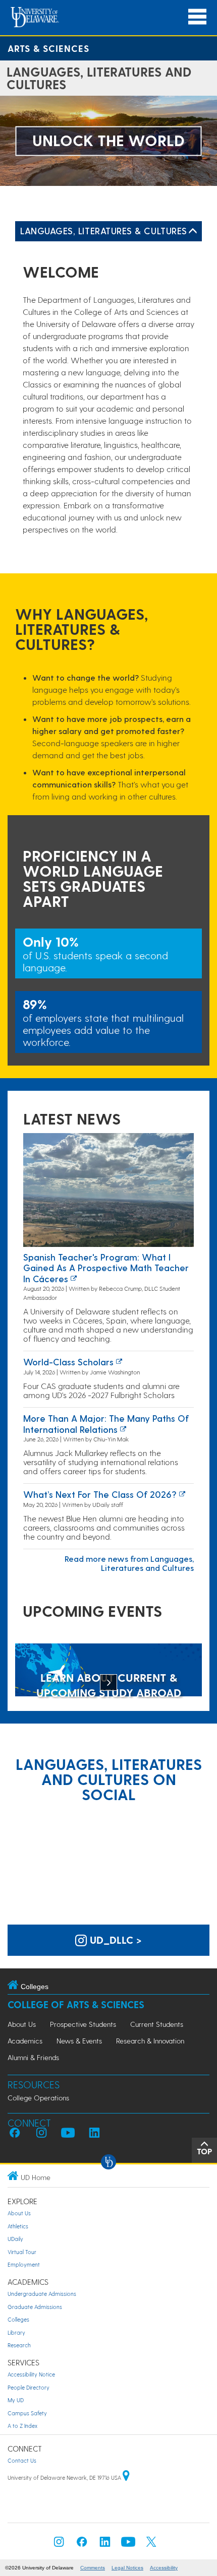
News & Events (79, 2041)
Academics (25, 2041)
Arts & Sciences (48, 48)
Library (16, 2332)
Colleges (18, 2319)
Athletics (18, 2226)
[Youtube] (128, 2545)
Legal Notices (127, 2568)
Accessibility (164, 2568)
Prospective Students (83, 2024)
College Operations (38, 2098)
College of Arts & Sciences (76, 2004)
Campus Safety (27, 2413)
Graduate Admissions (35, 2307)
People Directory (29, 2387)
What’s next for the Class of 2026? (100, 1494)
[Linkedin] (105, 2545)
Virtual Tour (22, 2252)
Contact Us (22, 2460)
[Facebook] (82, 2545)
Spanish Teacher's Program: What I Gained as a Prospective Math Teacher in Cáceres (106, 1268)
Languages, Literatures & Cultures (104, 230)
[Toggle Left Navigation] (193, 231)
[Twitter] (151, 2545)
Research (19, 2345)
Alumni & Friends (33, 2057)
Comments (93, 2568)
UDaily (15, 2239)
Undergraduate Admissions (42, 2294)
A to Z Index (22, 2426)
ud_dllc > (114, 1940)
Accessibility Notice (31, 2374)
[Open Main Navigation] (197, 17)
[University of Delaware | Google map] (126, 2478)
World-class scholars (68, 1362)
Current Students (157, 2024)
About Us (22, 2024)
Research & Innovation (150, 2041)
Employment (24, 2264)
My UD (16, 2400)
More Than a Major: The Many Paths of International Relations (106, 1424)
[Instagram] (59, 2545)
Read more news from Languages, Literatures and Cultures (129, 1563)
